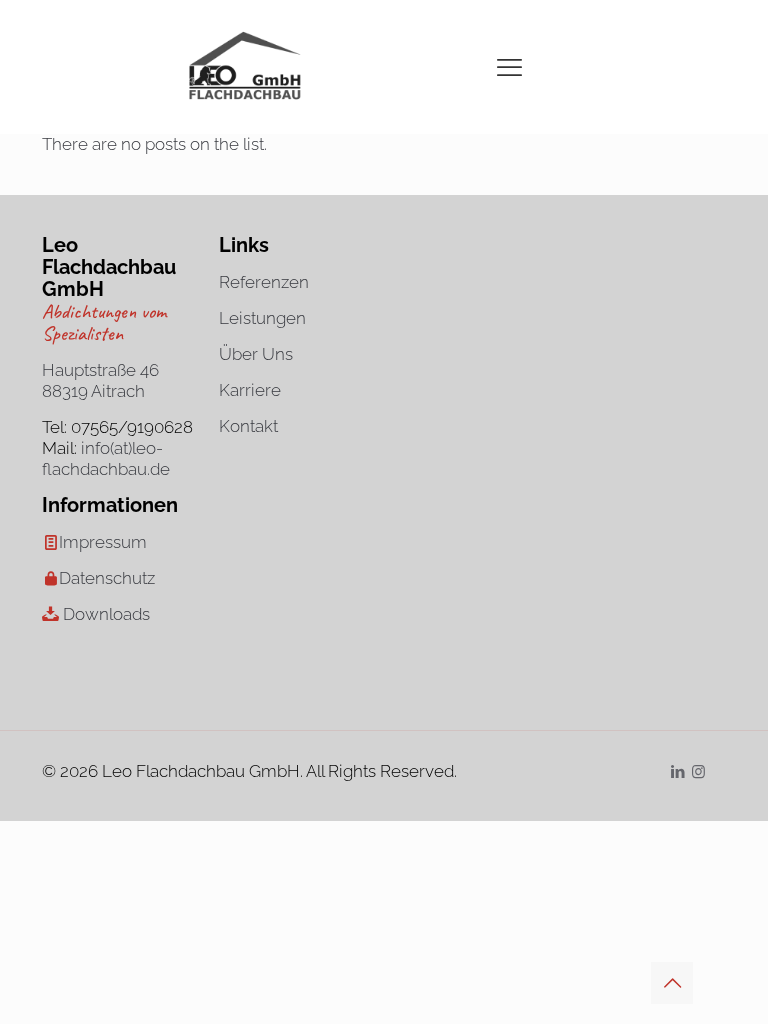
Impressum (103, 542)
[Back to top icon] (672, 983)
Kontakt (248, 426)
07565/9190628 (132, 427)
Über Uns (256, 354)
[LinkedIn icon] (677, 772)
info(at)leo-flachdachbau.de (106, 458)
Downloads (106, 614)
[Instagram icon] (698, 772)
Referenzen (264, 282)
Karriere (250, 390)
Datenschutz (107, 578)
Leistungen (262, 318)
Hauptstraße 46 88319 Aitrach (100, 380)
